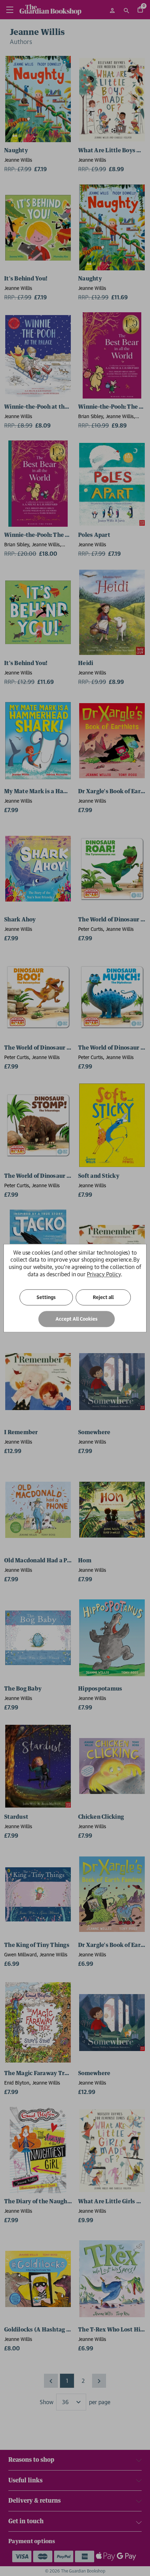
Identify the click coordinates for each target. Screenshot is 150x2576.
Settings (46, 1297)
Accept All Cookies (77, 1319)
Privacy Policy (104, 1274)
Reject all (103, 1297)
